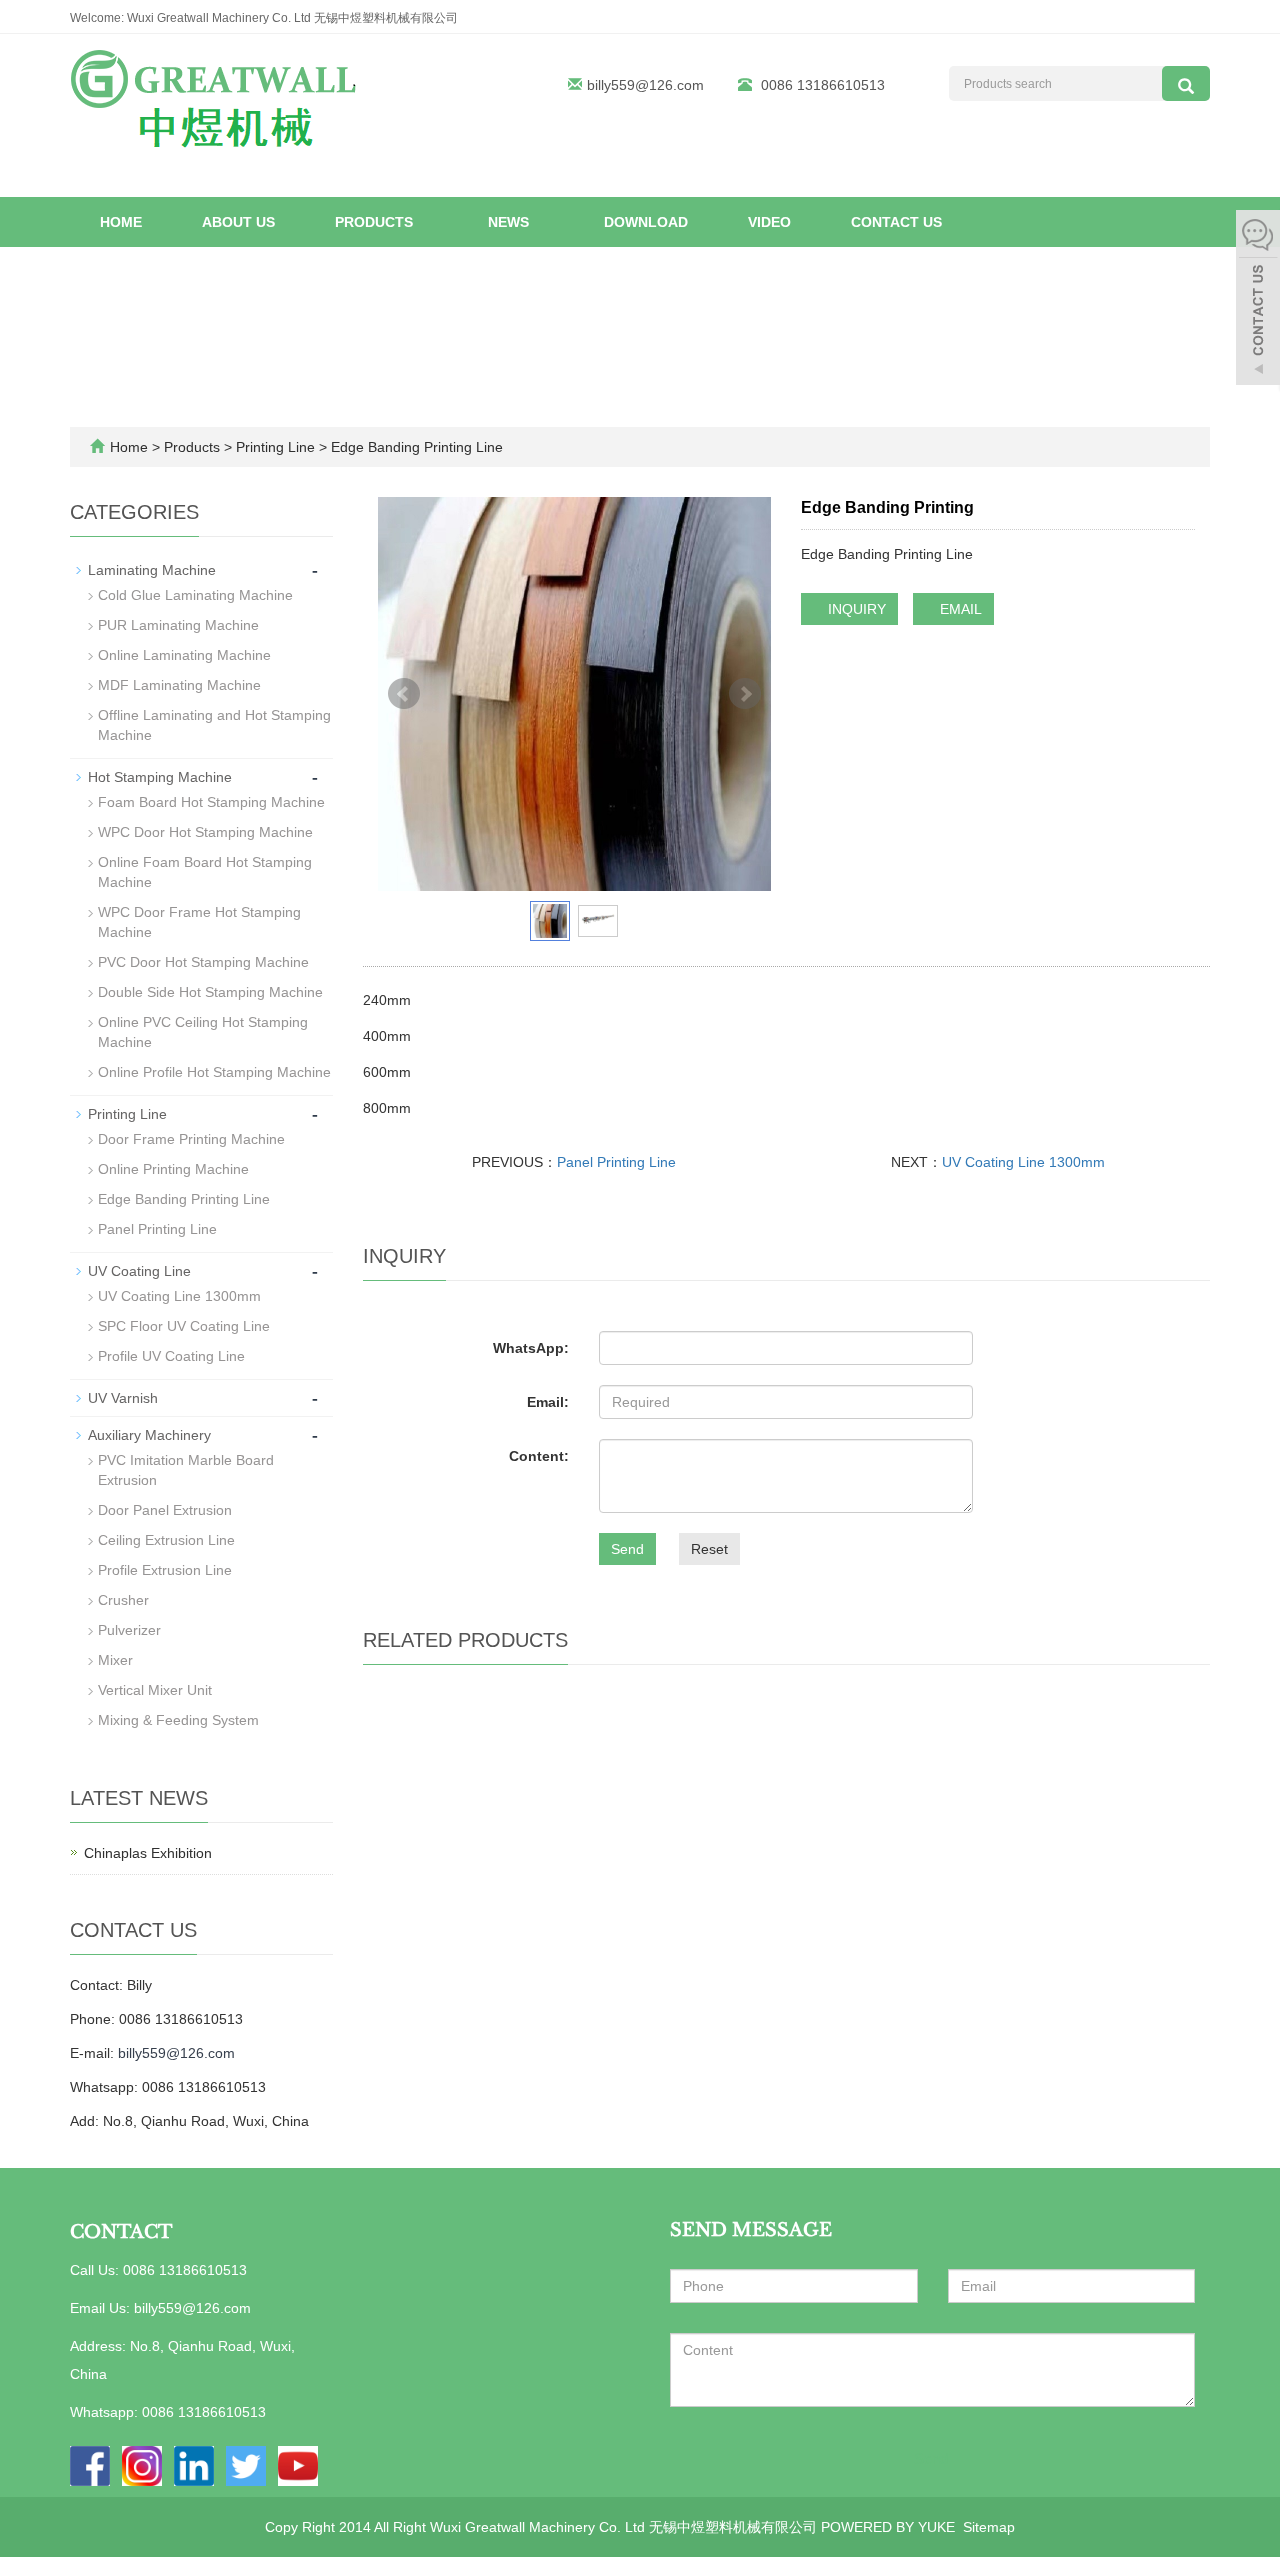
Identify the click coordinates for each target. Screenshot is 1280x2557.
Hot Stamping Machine (160, 777)
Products (376, 222)
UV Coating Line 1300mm (1023, 1162)
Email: (548, 1402)
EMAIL (959, 609)
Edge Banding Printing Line (415, 447)
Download (646, 222)
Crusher (123, 1600)
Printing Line (275, 447)
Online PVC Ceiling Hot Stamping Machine (203, 1032)
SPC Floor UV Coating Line (184, 1326)
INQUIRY (855, 609)
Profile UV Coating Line (171, 1356)
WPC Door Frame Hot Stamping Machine (199, 922)
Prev (404, 694)
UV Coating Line (139, 1271)
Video (769, 222)
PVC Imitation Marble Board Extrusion (186, 1470)
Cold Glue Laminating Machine (195, 595)
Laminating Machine (152, 570)
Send (627, 1549)
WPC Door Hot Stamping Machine (205, 832)
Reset (709, 1549)
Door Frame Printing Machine (191, 1139)
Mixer (115, 1660)
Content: (539, 1456)
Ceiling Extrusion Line (166, 1540)
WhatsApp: (531, 1348)
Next (745, 694)
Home (121, 222)
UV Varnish (123, 1398)
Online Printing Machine (173, 1169)
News (510, 222)
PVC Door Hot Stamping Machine (203, 962)
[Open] (1258, 300)
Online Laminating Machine (184, 655)
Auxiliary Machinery (149, 1435)
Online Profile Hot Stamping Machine (214, 1072)
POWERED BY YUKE (890, 2527)
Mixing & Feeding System (178, 1720)
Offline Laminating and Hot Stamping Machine (214, 725)
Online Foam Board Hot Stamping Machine (205, 872)
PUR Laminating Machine (178, 625)
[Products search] (1186, 83)
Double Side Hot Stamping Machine (210, 992)
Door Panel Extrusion (165, 1510)
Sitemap (989, 2527)
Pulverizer (129, 1630)
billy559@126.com (645, 85)
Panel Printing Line (616, 1162)
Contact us (896, 222)
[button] (422, 222)
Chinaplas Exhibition (148, 1853)
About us (238, 222)
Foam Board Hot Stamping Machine (211, 802)
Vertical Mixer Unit (155, 1690)
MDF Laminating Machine (179, 685)
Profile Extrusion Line (165, 1570)
